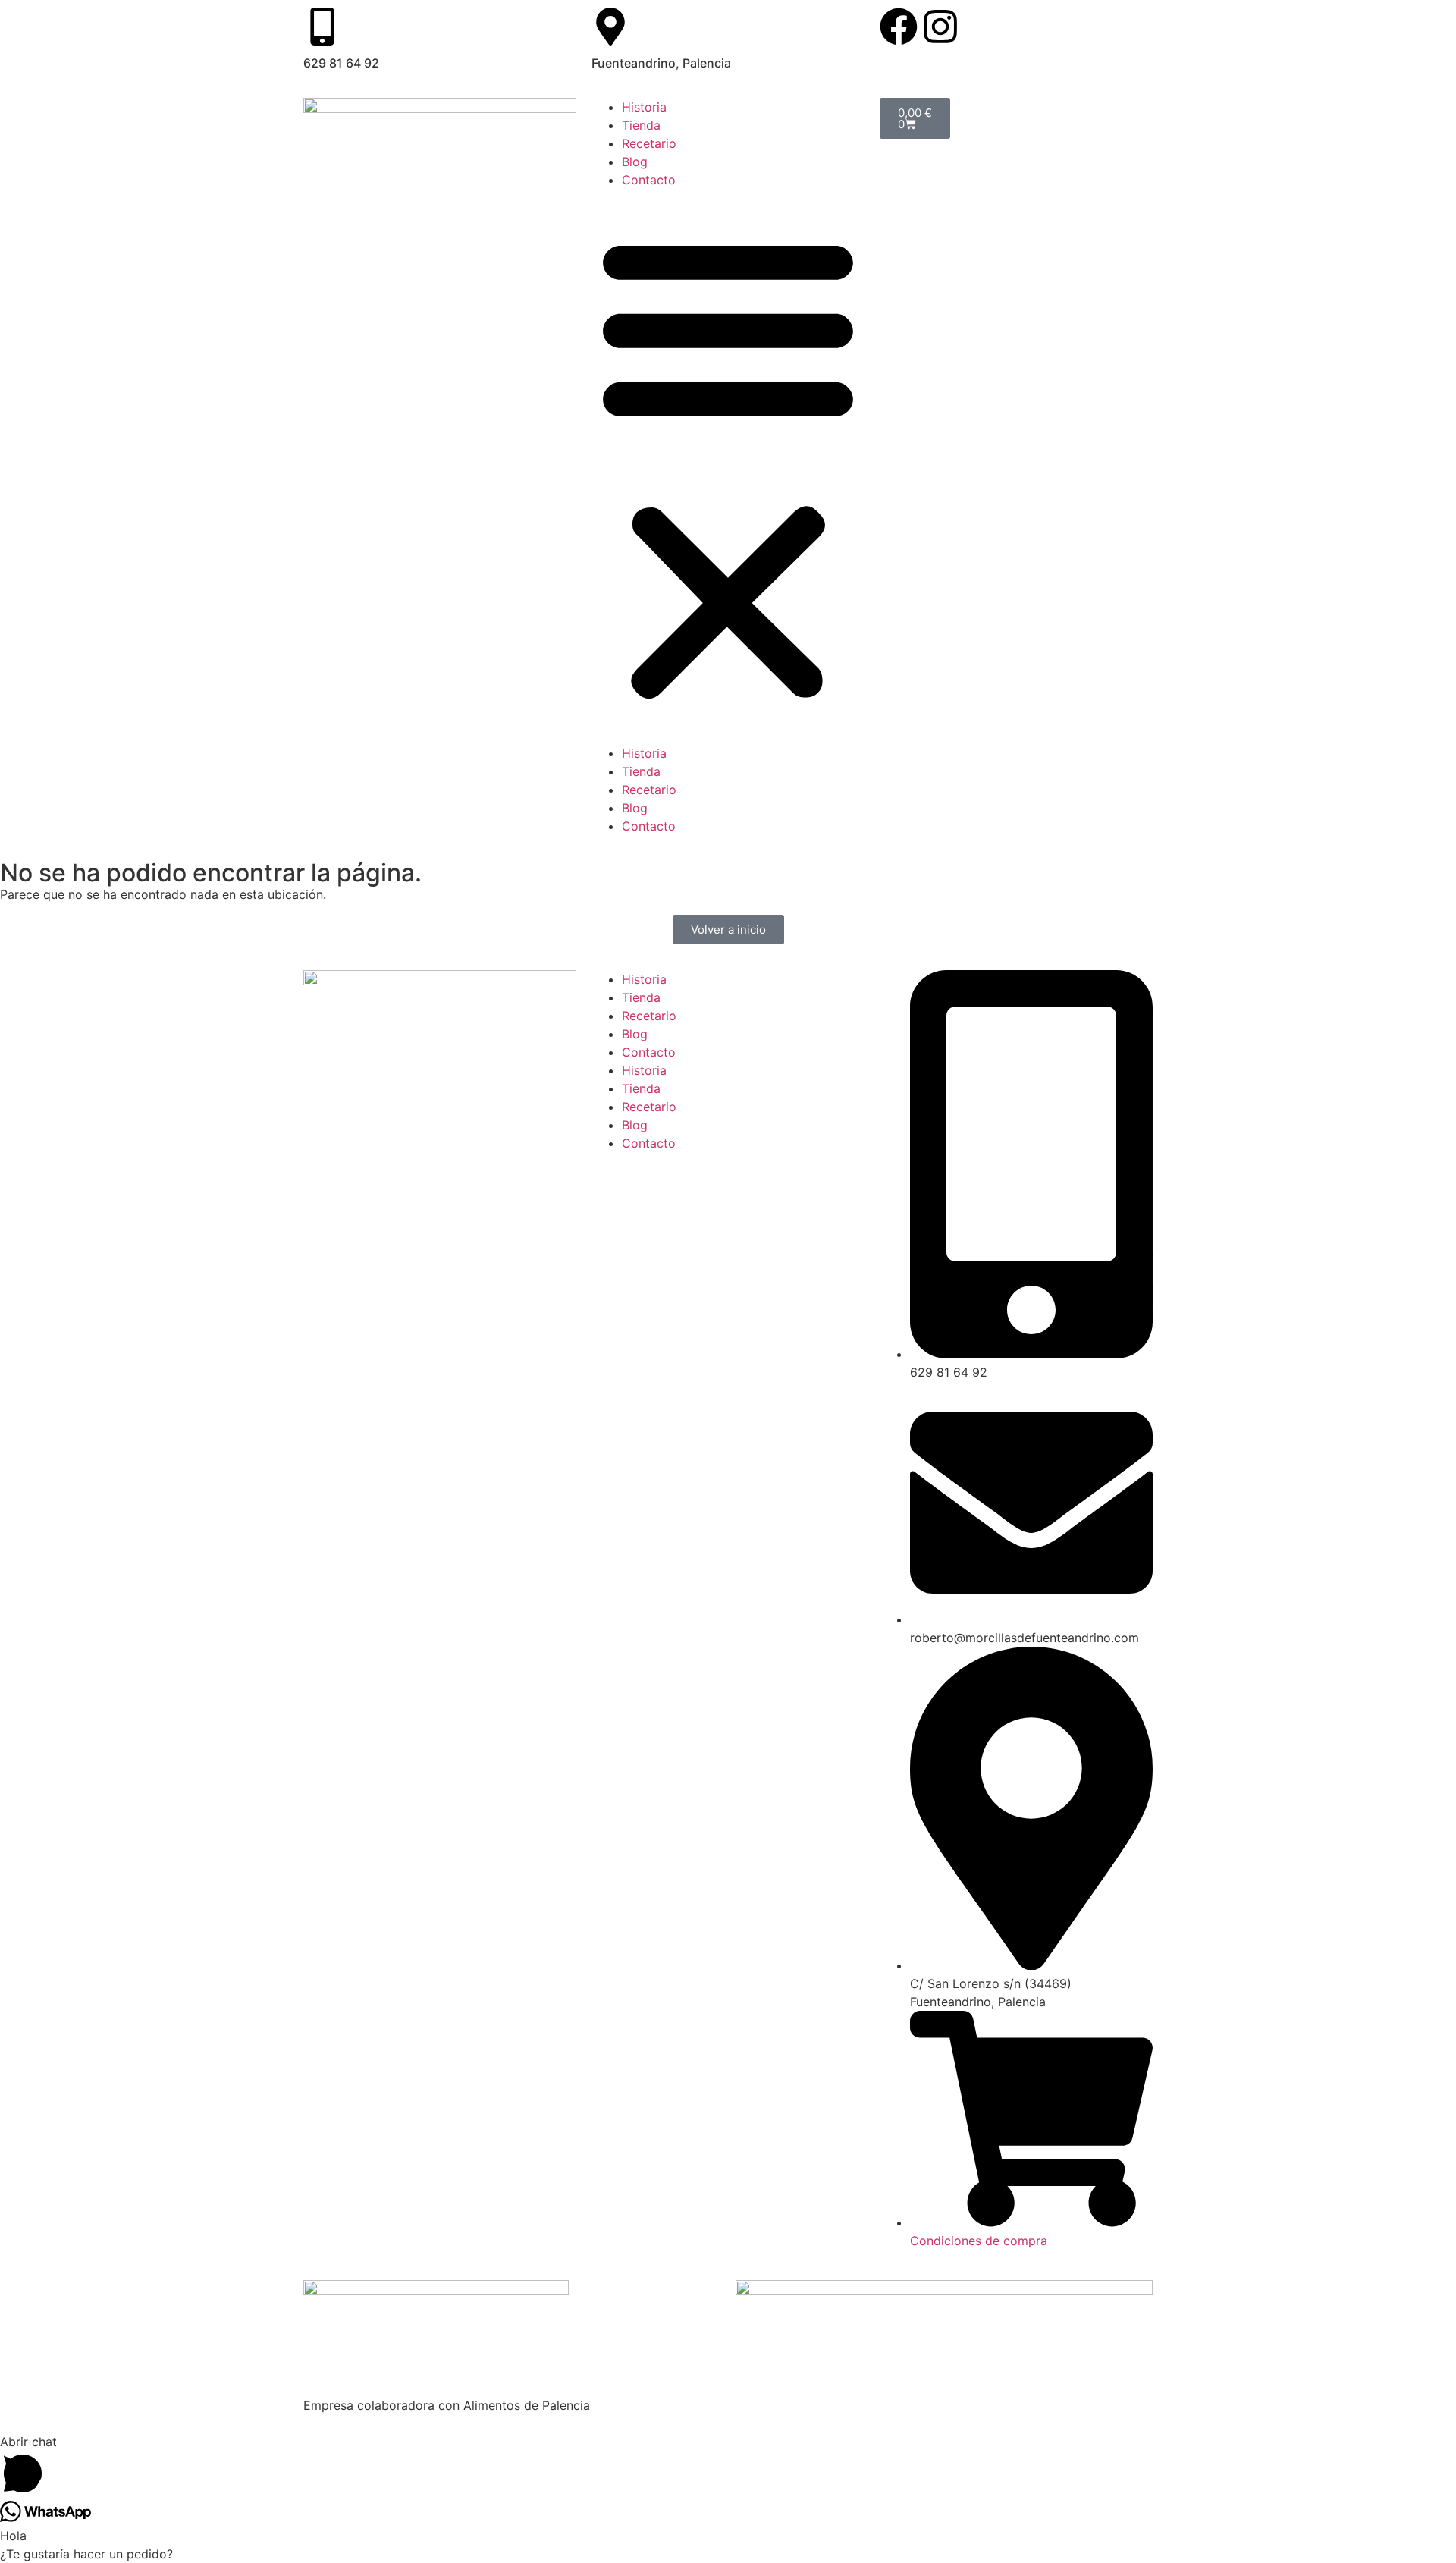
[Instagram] (940, 27)
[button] (728, 466)
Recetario (649, 143)
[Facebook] (899, 27)
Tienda (641, 125)
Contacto (649, 180)
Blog (635, 162)
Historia (644, 107)
